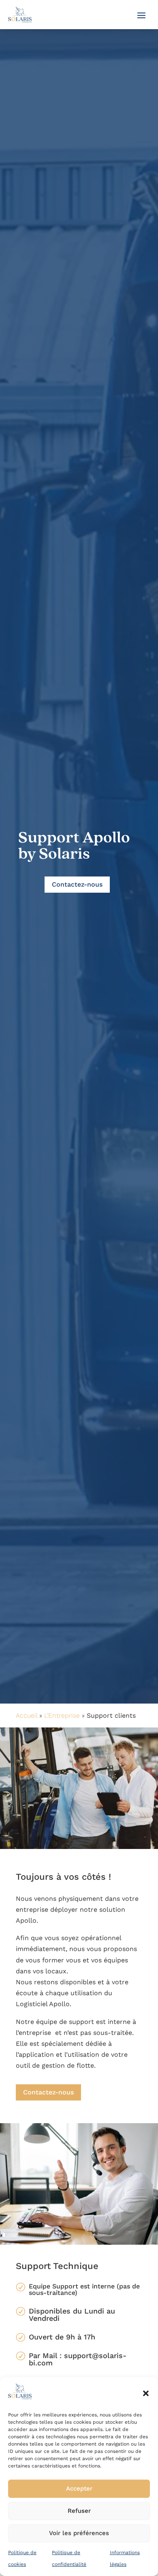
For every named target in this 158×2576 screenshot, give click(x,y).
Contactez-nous (77, 884)
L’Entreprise (62, 1716)
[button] (146, 2393)
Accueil (27, 1716)
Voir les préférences (79, 2533)
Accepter (79, 2489)
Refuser (79, 2511)
